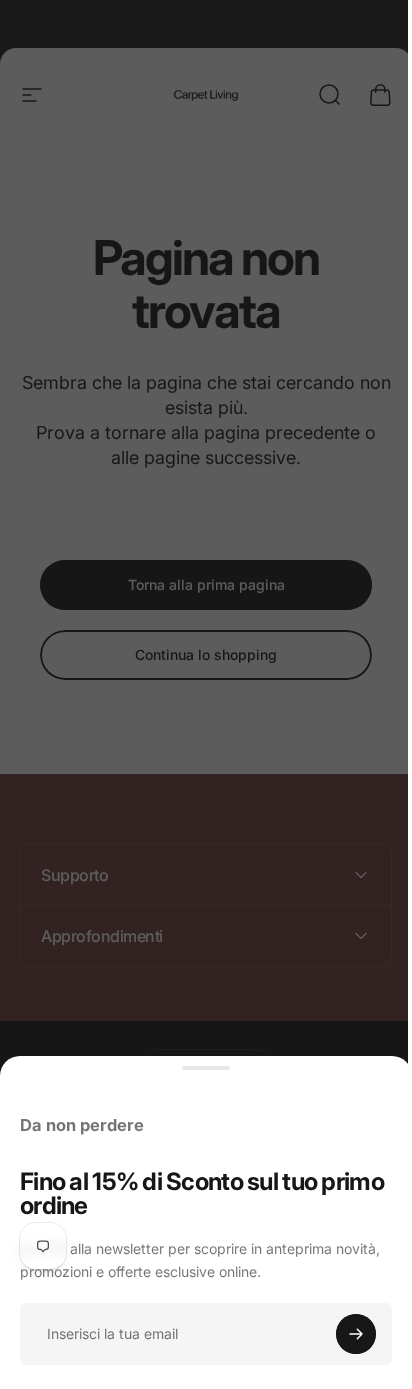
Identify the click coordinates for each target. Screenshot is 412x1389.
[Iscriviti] (356, 1334)
